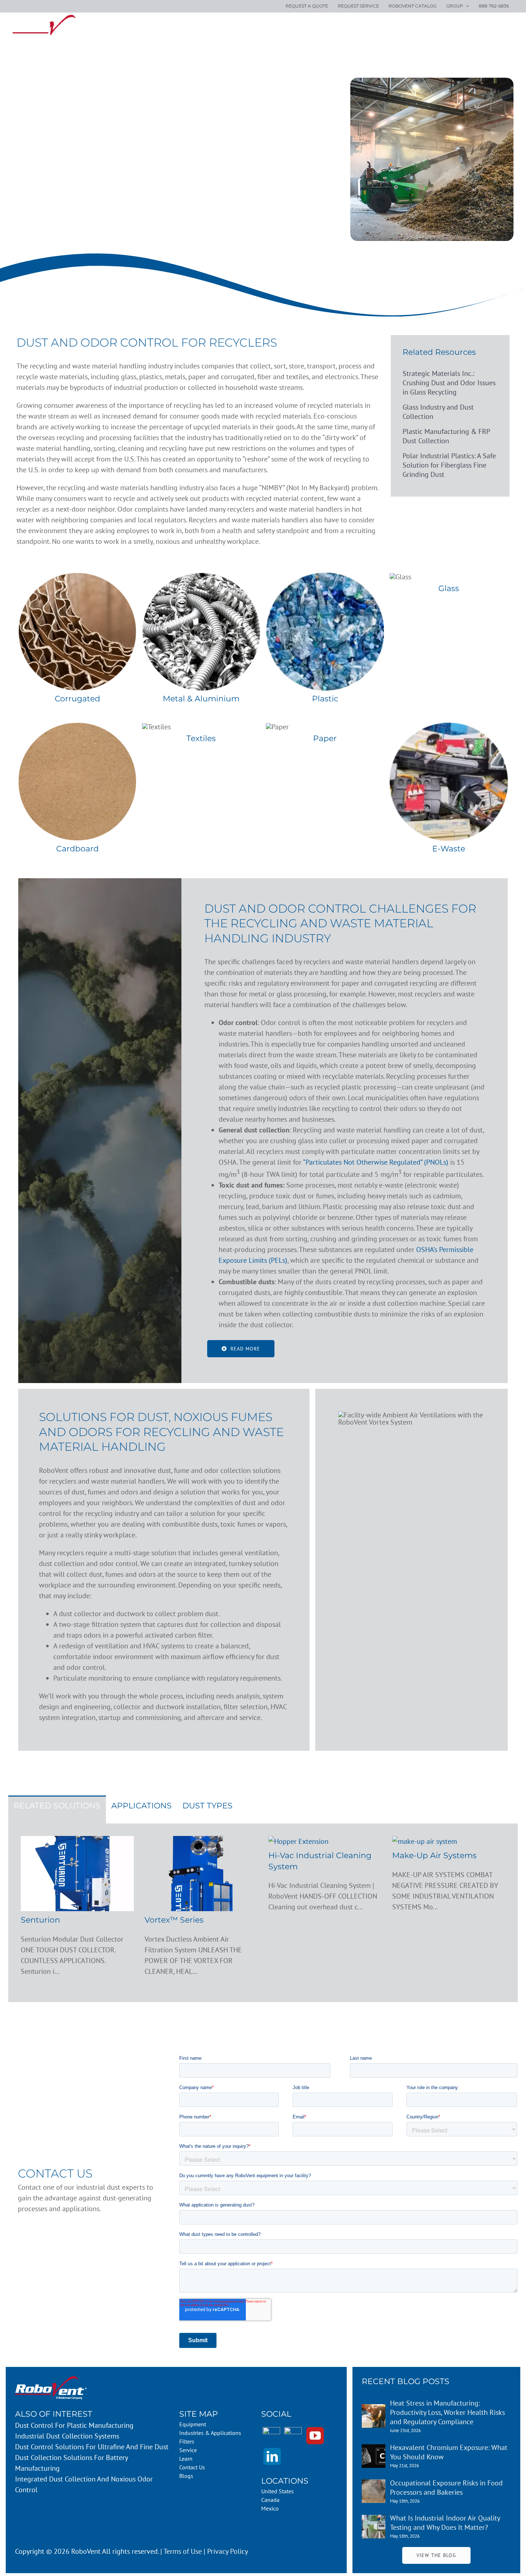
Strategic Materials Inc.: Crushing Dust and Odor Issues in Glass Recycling (449, 383)
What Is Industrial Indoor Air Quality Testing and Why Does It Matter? (445, 2523)
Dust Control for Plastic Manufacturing (74, 2425)
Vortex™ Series (174, 1920)
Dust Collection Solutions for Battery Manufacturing (71, 2463)
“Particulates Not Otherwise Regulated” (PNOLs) (376, 1162)
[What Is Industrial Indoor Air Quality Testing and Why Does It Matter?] (374, 2520)
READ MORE (245, 1349)
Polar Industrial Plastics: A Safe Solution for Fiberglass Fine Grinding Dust (449, 465)
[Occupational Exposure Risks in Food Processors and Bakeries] (374, 2485)
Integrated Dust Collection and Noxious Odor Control (84, 2484)
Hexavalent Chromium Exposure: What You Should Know (449, 2452)
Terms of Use (183, 2551)
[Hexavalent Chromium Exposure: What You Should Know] (374, 2450)
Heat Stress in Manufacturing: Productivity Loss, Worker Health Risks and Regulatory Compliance (447, 2412)
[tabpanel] (263, 1913)
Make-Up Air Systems (434, 1855)
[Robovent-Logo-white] (51, 2380)
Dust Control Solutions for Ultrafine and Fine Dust (92, 2447)
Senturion (40, 1920)
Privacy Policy (228, 2551)
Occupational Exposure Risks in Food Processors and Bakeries (446, 2488)
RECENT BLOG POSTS (406, 2381)
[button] (506, 26)
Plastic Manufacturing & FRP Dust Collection (446, 436)
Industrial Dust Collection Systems (67, 2436)
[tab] (57, 1809)
